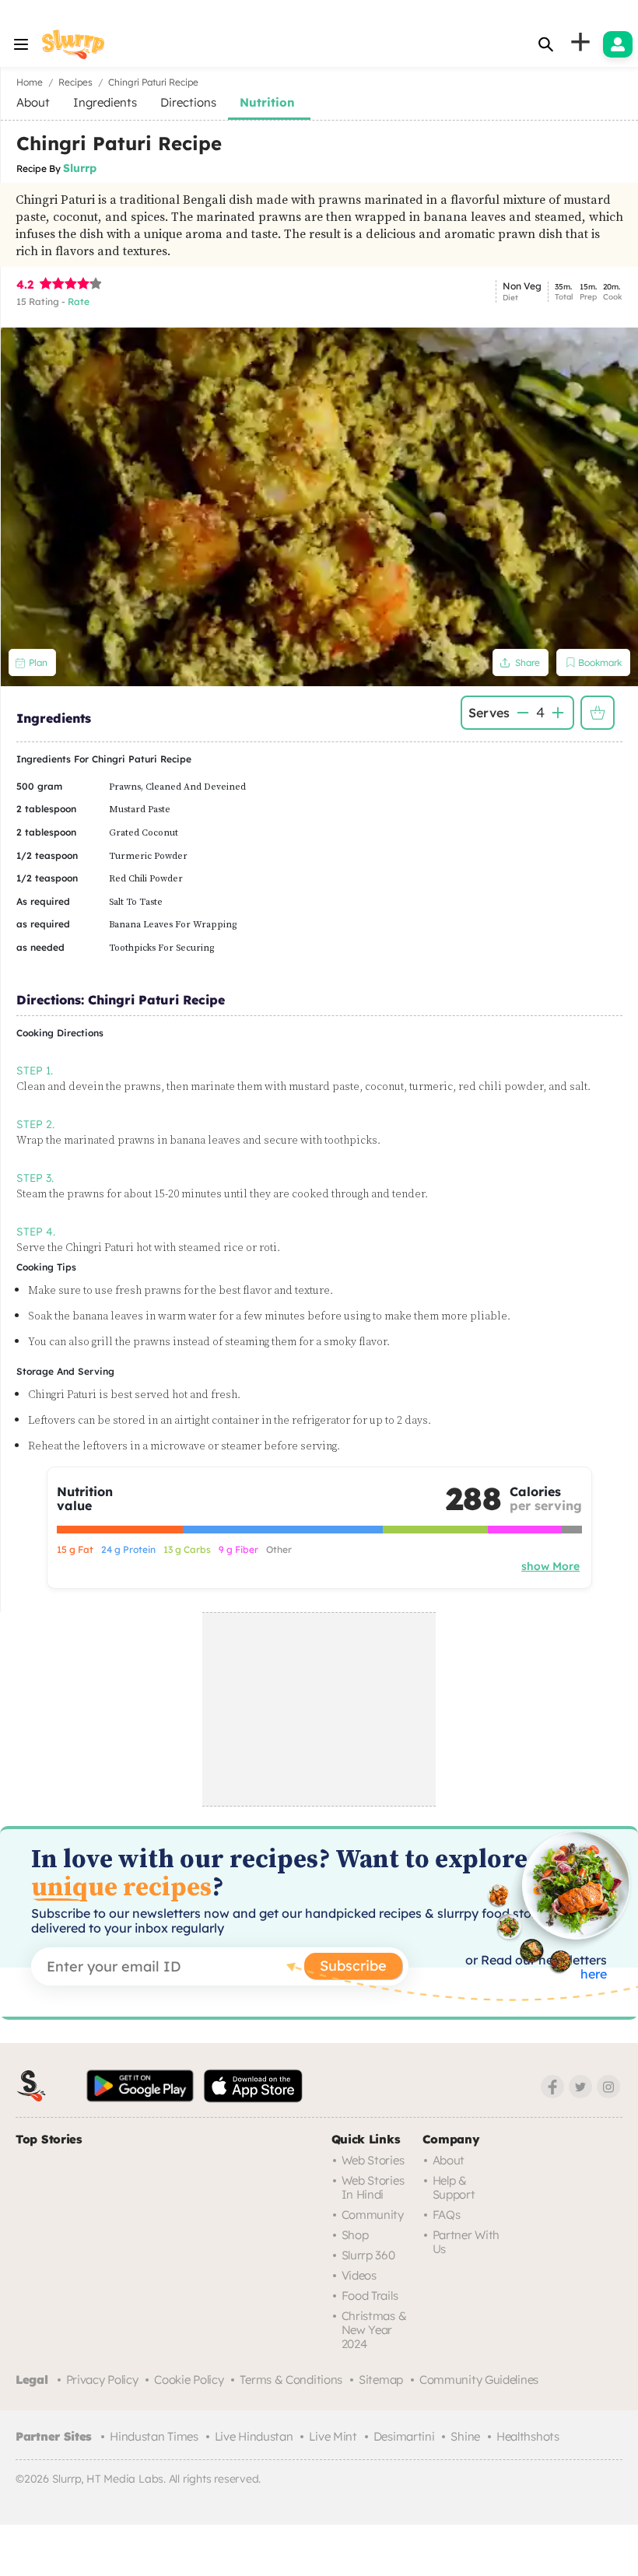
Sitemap (381, 2380)
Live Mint (333, 2436)
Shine (465, 2436)
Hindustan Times (154, 2436)
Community (373, 2215)
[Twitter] (580, 2087)
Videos (359, 2275)
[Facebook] (552, 2087)
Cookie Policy (189, 2380)
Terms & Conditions (291, 2380)
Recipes (75, 82)
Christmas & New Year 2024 (374, 2330)
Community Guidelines (479, 2380)
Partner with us (466, 2242)
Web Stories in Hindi (373, 2187)
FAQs (447, 2215)
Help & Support (454, 2187)
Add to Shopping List (598, 713)
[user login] (618, 44)
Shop (355, 2235)
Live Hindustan (254, 2436)
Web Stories (373, 2160)
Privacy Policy (102, 2380)
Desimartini (404, 2436)
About (449, 2160)
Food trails (370, 2296)
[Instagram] (608, 2087)
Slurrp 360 (368, 2255)
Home (30, 82)
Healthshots (528, 2436)
